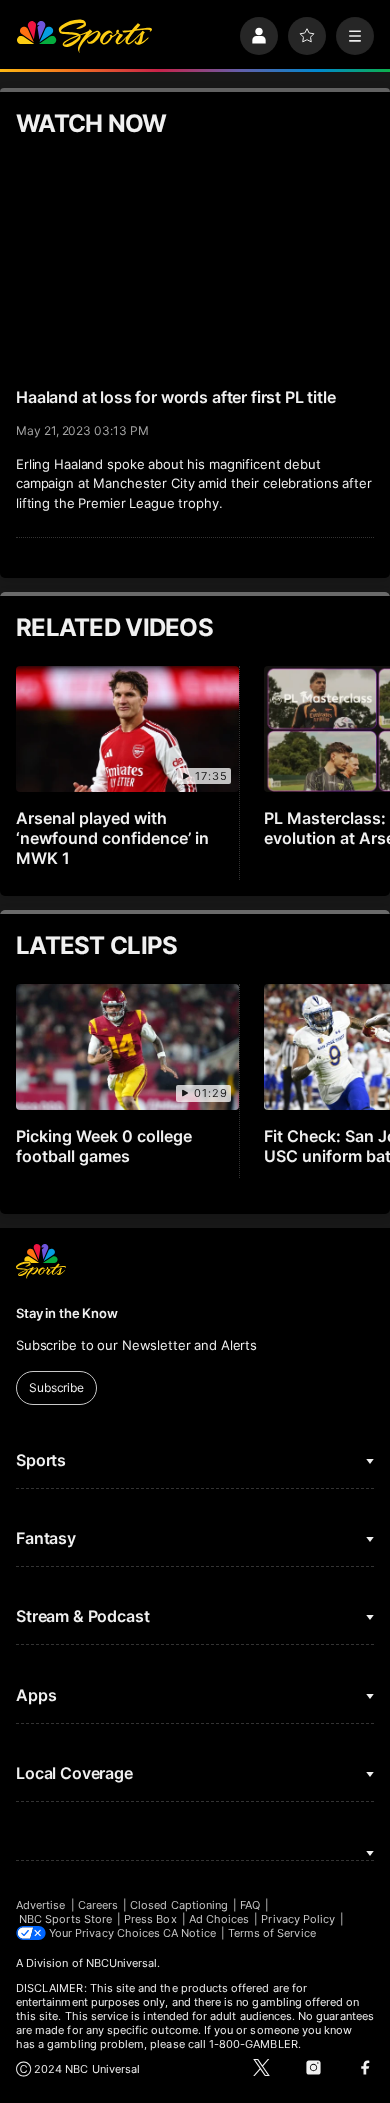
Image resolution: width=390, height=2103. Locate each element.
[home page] (84, 36)
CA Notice (189, 1933)
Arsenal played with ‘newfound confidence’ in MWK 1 (112, 838)
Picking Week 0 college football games (104, 1146)
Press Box (150, 1919)
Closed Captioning (179, 1905)
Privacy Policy (298, 1919)
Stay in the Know (67, 1313)
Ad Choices (219, 1919)
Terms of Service (272, 1933)
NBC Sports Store (65, 1919)
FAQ (250, 1905)
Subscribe (56, 1387)
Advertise (41, 1905)
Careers (98, 1905)
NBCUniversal (122, 1963)
